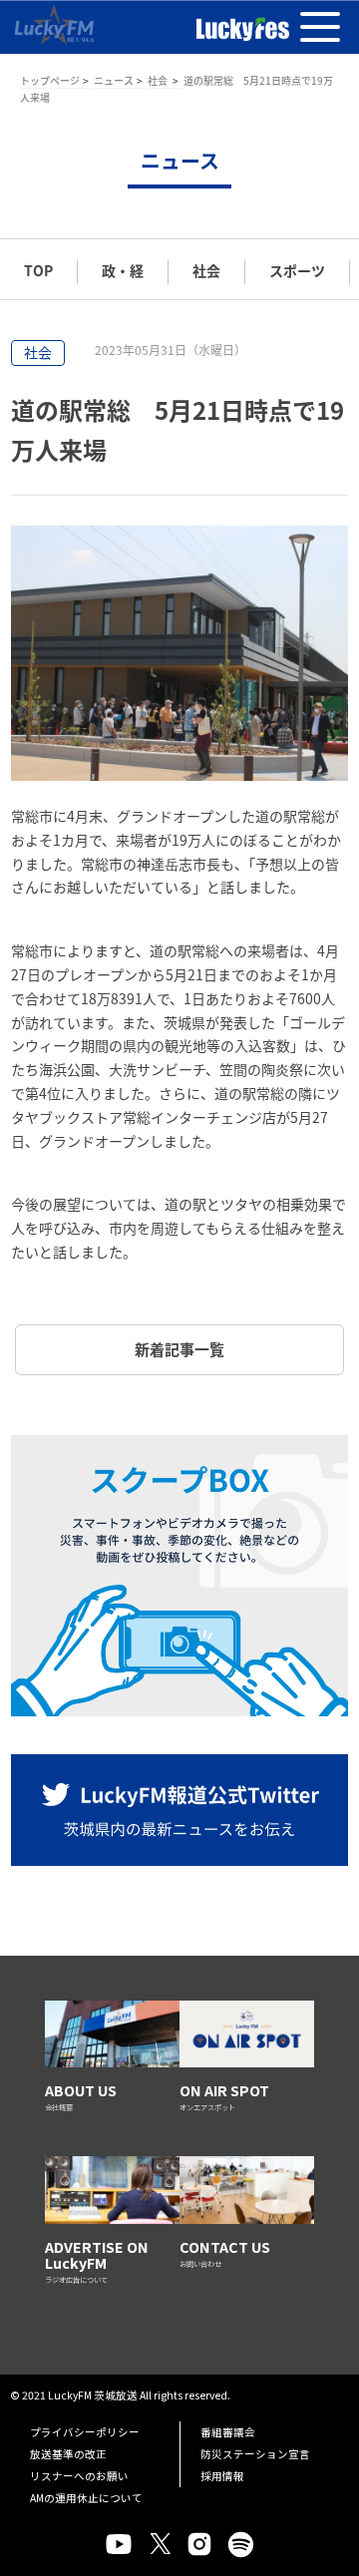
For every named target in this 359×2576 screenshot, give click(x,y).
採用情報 (222, 2476)
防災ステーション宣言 (255, 2454)
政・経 (123, 270)
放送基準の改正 (68, 2454)
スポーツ (297, 270)
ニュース (114, 80)
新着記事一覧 (179, 1349)
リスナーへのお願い (79, 2476)
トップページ (50, 80)
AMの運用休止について (86, 2498)
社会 (159, 80)
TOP (38, 270)
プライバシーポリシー (85, 2432)
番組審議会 (228, 2432)
